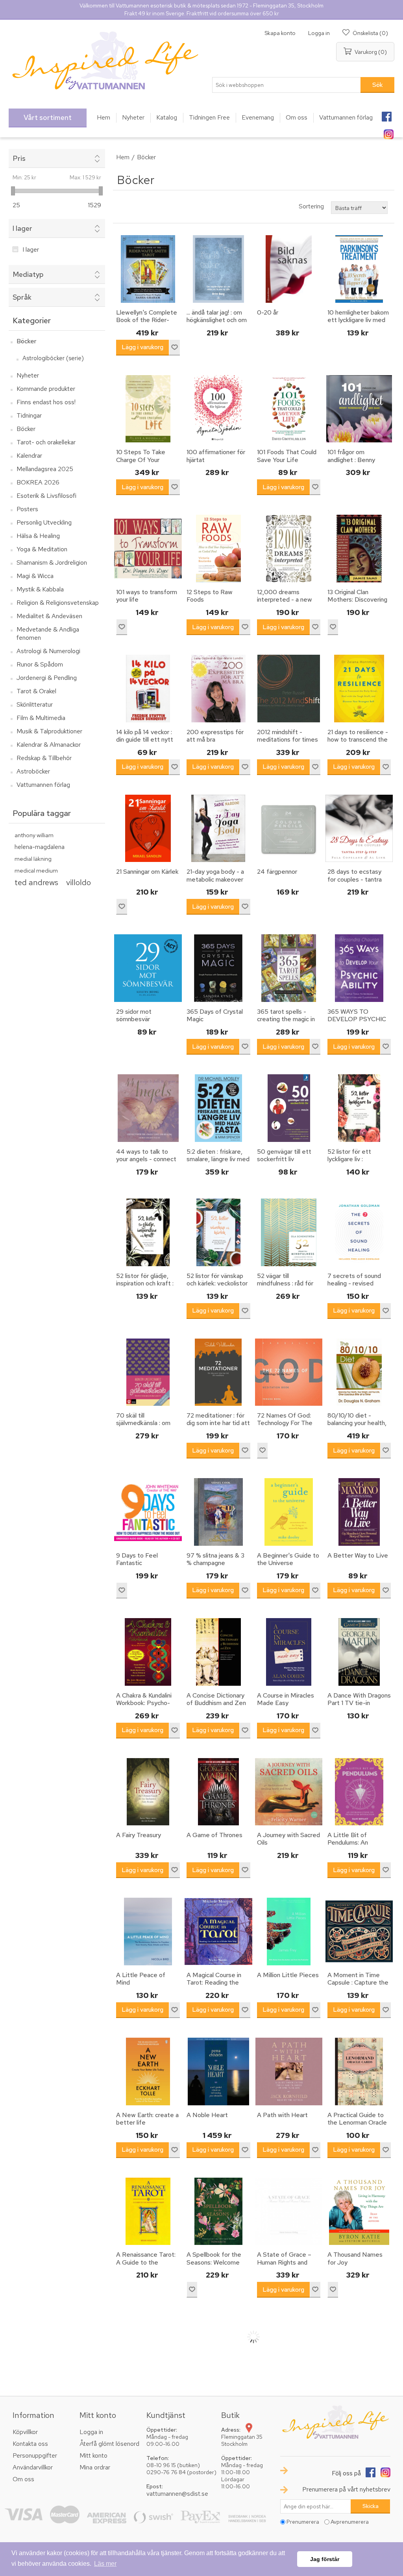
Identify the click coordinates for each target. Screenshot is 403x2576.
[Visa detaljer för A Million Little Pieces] (289, 1932)
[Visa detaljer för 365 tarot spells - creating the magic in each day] (289, 968)
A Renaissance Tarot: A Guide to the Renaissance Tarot (146, 2262)
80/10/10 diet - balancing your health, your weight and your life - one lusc (357, 1427)
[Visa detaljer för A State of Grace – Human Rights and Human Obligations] (289, 2211)
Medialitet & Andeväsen (49, 616)
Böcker (26, 341)
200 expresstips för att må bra (215, 736)
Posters (27, 509)
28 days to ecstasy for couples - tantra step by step (355, 879)
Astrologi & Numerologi (48, 651)
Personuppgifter (35, 2455)
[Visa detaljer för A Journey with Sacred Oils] (289, 1792)
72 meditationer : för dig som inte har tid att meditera (218, 1423)
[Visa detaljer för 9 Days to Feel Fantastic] (148, 1512)
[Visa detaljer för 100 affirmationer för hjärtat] (218, 409)
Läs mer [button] (105, 2564)
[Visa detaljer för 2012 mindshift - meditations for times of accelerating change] (289, 689)
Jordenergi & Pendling (47, 678)
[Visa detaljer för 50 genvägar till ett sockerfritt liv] (289, 1108)
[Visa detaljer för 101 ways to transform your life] (148, 549)
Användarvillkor (33, 2467)
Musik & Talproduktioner (49, 731)
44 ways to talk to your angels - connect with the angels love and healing (146, 1163)
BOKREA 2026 (38, 482)
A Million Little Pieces (288, 1975)
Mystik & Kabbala (40, 589)
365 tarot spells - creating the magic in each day (286, 1019)
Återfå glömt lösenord (109, 2444)
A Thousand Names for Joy (355, 2258)
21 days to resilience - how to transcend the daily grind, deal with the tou (358, 743)
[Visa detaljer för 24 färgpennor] (289, 829)
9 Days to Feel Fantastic (137, 1559)
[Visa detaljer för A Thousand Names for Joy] (359, 2211)
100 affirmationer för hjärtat (216, 456)
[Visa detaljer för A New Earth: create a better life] (148, 2071)
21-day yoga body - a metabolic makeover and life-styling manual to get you (217, 883)
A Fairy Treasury (139, 1835)
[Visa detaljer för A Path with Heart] (289, 2071)
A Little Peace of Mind (141, 1979)
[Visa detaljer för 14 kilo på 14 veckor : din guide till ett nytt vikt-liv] (148, 689)
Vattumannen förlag (43, 785)
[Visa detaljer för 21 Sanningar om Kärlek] (148, 829)
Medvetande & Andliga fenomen (48, 633)
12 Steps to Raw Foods (210, 596)
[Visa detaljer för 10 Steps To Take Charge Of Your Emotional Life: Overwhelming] (148, 409)
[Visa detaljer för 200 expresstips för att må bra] (218, 689)
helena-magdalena (40, 847)
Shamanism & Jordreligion (52, 563)
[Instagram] (388, 132)
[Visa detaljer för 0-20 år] (289, 269)
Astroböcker (33, 771)
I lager (31, 249)
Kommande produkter (46, 389)
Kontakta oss (30, 2444)
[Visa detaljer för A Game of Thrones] (218, 1792)
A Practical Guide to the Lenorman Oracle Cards (357, 2123)
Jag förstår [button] (325, 2559)
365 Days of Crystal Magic (215, 1015)
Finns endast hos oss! (46, 402)
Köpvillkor (25, 2432)
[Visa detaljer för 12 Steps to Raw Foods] (218, 549)
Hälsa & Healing (38, 536)
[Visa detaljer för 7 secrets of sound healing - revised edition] (359, 1232)
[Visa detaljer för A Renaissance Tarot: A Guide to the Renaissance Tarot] (148, 2211)
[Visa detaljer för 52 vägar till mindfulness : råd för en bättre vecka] (289, 1232)
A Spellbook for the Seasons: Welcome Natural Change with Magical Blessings (215, 2266)
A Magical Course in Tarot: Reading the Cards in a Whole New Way (217, 1986)
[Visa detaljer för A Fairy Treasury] (148, 1792)
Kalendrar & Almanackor (49, 745)
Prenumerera (303, 2522)
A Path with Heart (282, 2115)
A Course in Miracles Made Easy (286, 1699)
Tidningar (29, 415)
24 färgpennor (277, 872)
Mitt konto (93, 2455)
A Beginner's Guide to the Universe (288, 1559)
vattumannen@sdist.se (177, 2494)
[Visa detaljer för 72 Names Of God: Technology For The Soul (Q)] (289, 1372)
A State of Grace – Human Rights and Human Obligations (284, 2262)
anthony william (34, 835)
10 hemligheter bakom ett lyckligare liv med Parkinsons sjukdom (358, 320)
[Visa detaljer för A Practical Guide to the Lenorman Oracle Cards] (359, 2071)
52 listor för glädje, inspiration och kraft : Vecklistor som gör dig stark (147, 1287)
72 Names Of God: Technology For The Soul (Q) (285, 1423)
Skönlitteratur (35, 704)
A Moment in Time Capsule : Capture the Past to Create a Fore (359, 1983)
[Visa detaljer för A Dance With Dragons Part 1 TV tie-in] (359, 1652)
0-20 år (268, 312)
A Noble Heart (207, 2115)
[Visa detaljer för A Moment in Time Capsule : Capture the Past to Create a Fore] (359, 1932)
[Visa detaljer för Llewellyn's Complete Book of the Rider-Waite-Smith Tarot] (148, 269)
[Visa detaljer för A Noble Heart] (218, 2071)
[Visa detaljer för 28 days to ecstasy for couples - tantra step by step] (359, 829)
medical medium (36, 870)
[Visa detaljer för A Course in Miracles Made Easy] (289, 1652)
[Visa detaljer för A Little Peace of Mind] (148, 1932)
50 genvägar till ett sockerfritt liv (284, 1155)
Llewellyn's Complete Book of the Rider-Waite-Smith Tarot (147, 320)
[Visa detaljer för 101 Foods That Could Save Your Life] (289, 409)
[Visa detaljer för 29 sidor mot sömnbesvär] (148, 968)
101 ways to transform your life (147, 596)
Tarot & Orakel (36, 691)
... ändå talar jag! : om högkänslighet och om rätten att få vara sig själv (217, 324)
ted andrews (36, 882)
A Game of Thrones (214, 1835)
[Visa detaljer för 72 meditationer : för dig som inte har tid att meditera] (218, 1372)
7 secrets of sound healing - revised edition (354, 1283)
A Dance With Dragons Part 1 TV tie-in (359, 1699)
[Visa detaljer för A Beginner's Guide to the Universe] (289, 1512)
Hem (123, 157)
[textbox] (287, 85)
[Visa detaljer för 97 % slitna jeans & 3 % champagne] (218, 1512)
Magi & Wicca (35, 576)
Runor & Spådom (40, 664)
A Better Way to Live (358, 1555)
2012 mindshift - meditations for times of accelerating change (287, 743)
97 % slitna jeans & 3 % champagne (215, 1559)
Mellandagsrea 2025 (45, 469)
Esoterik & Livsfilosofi (46, 496)
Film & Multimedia (41, 718)
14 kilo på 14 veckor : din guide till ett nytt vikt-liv (145, 740)
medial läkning (33, 859)
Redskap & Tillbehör (44, 758)
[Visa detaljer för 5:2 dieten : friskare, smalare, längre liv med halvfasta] (218, 1108)
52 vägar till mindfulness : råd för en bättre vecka (285, 1283)
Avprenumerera (350, 2522)
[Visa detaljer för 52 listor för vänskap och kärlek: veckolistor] (218, 1232)
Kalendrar (29, 456)
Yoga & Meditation (42, 549)
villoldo (79, 882)
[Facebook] (386, 114)
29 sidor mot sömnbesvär (134, 1015)
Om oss (23, 2479)
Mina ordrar (95, 2467)
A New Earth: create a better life (147, 2119)
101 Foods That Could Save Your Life (287, 456)
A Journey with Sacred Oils (288, 1839)
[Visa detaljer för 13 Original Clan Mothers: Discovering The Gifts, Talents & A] (359, 549)
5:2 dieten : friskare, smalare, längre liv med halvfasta (218, 1159)
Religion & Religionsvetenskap (58, 603)
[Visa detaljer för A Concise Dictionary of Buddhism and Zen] (218, 1652)
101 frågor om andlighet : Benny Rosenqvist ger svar (355, 460)
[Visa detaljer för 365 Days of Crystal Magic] (218, 968)
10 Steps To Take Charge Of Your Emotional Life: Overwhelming (141, 463)
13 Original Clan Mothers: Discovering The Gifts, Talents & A (357, 603)
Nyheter (28, 375)
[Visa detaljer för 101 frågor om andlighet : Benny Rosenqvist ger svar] (359, 409)
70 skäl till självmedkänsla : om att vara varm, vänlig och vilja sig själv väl (144, 1427)
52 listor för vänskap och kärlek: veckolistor (217, 1280)
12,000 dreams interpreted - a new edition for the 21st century (285, 603)
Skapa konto (280, 33)
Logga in (319, 33)
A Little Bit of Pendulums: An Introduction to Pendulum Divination (355, 1846)
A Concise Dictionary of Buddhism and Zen (216, 1699)
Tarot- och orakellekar (46, 442)
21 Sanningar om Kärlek (147, 872)
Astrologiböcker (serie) (53, 358)
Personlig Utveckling (44, 522)
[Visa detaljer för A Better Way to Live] (359, 1512)
